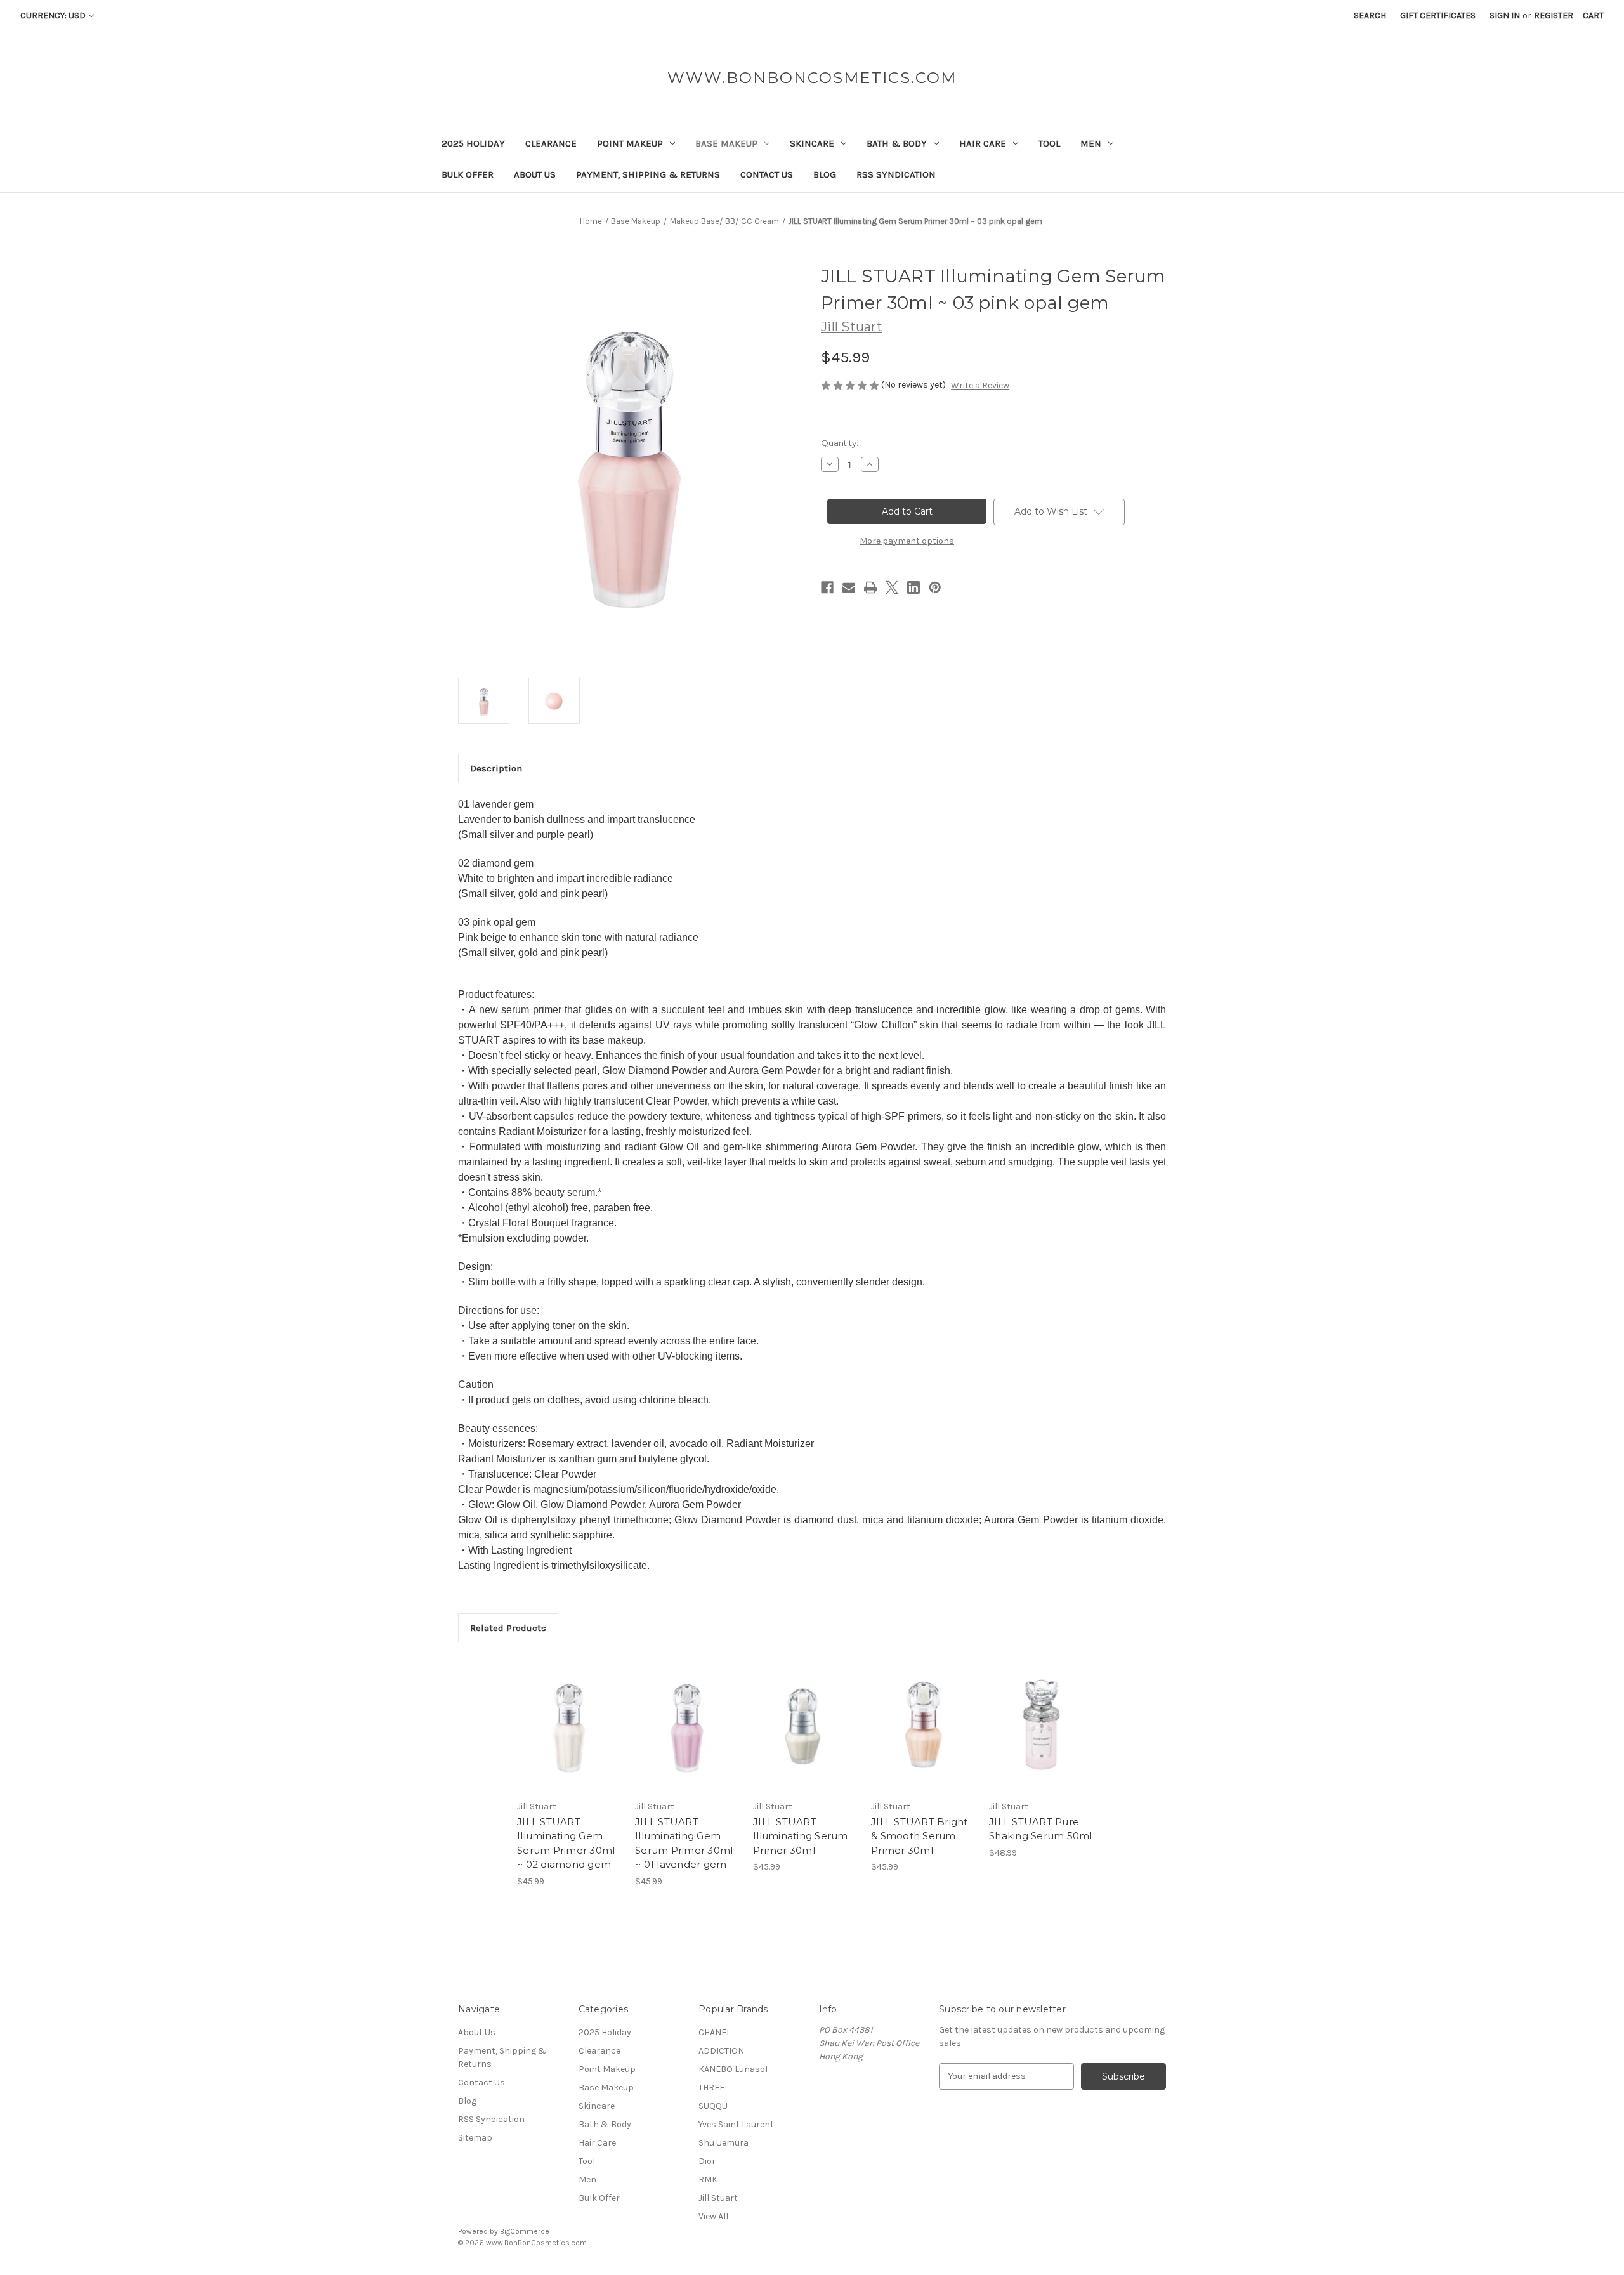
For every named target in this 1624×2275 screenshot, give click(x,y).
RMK (708, 2180)
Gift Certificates (1438, 16)
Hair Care (983, 143)
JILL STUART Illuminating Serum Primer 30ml (801, 1836)
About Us (535, 174)
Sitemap (475, 2138)
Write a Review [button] (980, 385)
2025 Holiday (473, 143)
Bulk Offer (468, 174)
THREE (711, 2088)
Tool (1049, 143)
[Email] (849, 587)
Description (496, 768)
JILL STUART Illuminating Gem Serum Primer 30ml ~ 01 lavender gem (684, 1843)
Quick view (568, 1714)
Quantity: (840, 443)
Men (1091, 143)
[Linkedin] (913, 587)
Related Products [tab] (508, 1628)
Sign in (1505, 16)
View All (713, 2216)
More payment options (907, 541)
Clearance (551, 143)
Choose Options (806, 1736)
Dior (707, 2161)
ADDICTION (721, 2051)
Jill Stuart (718, 2198)
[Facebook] (827, 587)
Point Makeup (630, 143)
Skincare (812, 143)
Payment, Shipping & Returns (648, 174)
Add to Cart (569, 1736)
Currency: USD (53, 16)
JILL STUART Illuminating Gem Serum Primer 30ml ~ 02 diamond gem (566, 1843)
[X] (892, 587)
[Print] (870, 587)
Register (1554, 16)
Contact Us (767, 174)
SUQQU (713, 2106)
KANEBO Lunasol (733, 2069)
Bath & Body (897, 143)
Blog (825, 174)
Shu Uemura (724, 2143)
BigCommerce (525, 2231)
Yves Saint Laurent (736, 2124)
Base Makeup (726, 143)
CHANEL (715, 2032)
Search (1370, 16)
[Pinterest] (935, 587)
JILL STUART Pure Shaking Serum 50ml (1041, 1829)
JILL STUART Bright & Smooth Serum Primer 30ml (920, 1836)
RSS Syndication (896, 174)
